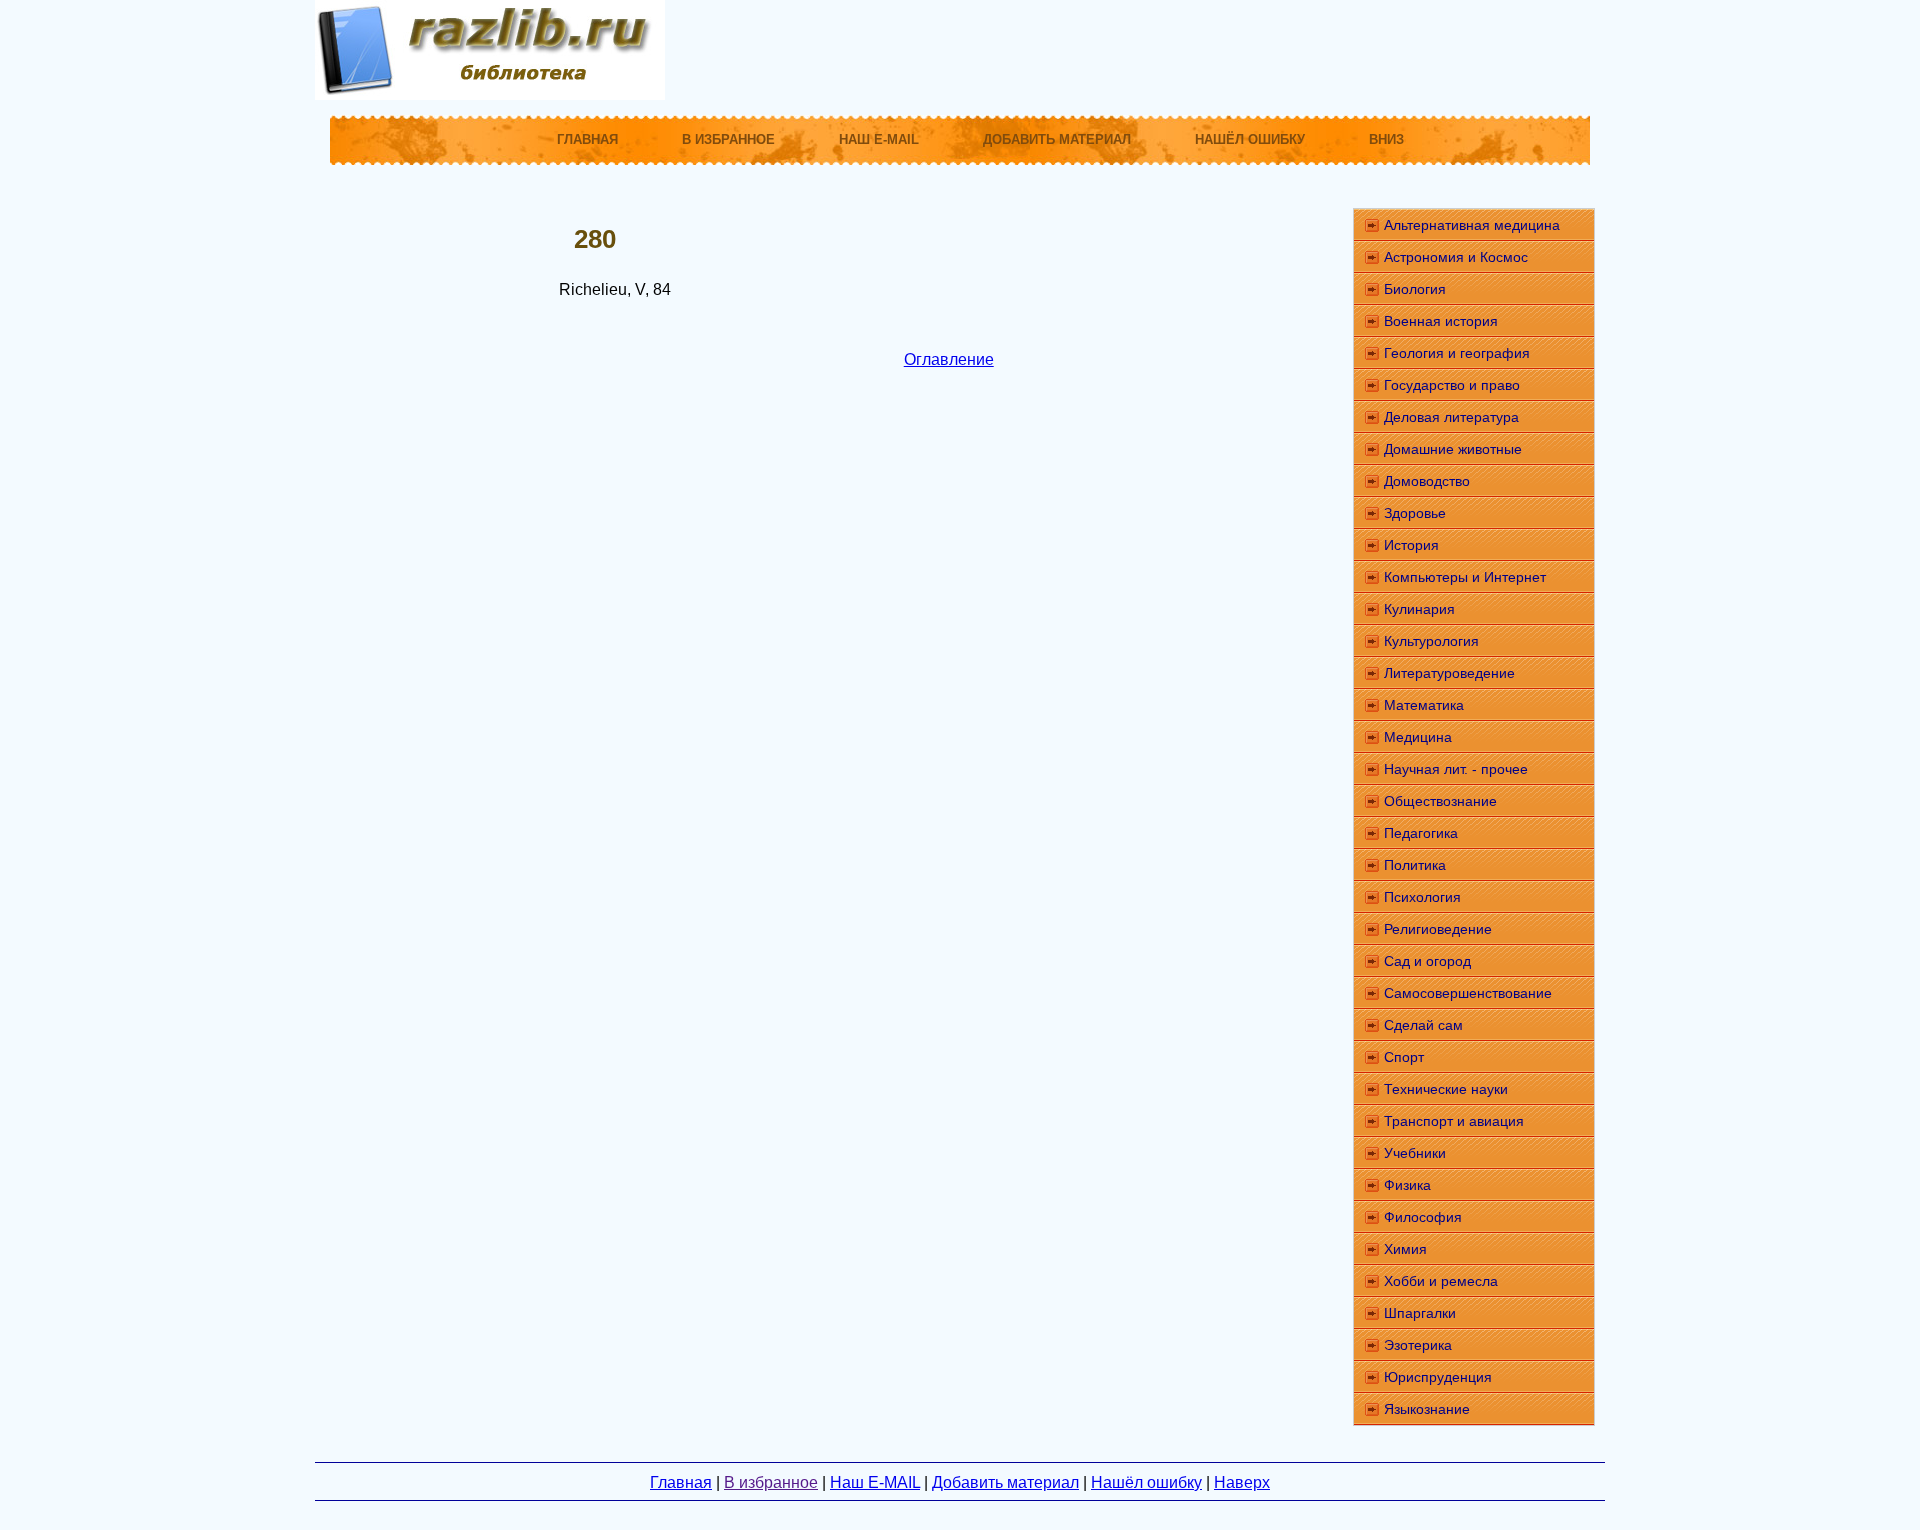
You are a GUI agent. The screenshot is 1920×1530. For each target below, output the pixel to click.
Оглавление (949, 359)
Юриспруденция (1438, 1377)
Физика (1407, 1185)
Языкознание (1427, 1409)
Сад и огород (1427, 961)
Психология (1422, 897)
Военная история (1441, 321)
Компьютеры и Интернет (1465, 577)
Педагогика (1421, 833)
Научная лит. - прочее (1456, 769)
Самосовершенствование (1468, 993)
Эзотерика (1418, 1345)
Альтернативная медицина (1472, 225)
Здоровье (1415, 513)
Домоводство (1427, 481)
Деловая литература (1451, 417)
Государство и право (1452, 385)
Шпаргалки (1420, 1313)
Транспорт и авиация (1454, 1121)
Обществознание (1440, 801)
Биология (1415, 289)
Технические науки (1446, 1089)
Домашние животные (1453, 449)
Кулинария (1419, 609)
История (1411, 545)
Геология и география (1457, 353)
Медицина (1418, 737)
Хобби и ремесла (1441, 1281)
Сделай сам (1423, 1025)
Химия (1405, 1249)
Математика (1424, 705)
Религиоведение (1438, 929)
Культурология (1431, 641)
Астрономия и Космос (1456, 257)
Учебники (1415, 1153)
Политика (1415, 865)
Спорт (1404, 1057)
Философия (1423, 1217)
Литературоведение (1449, 673)
